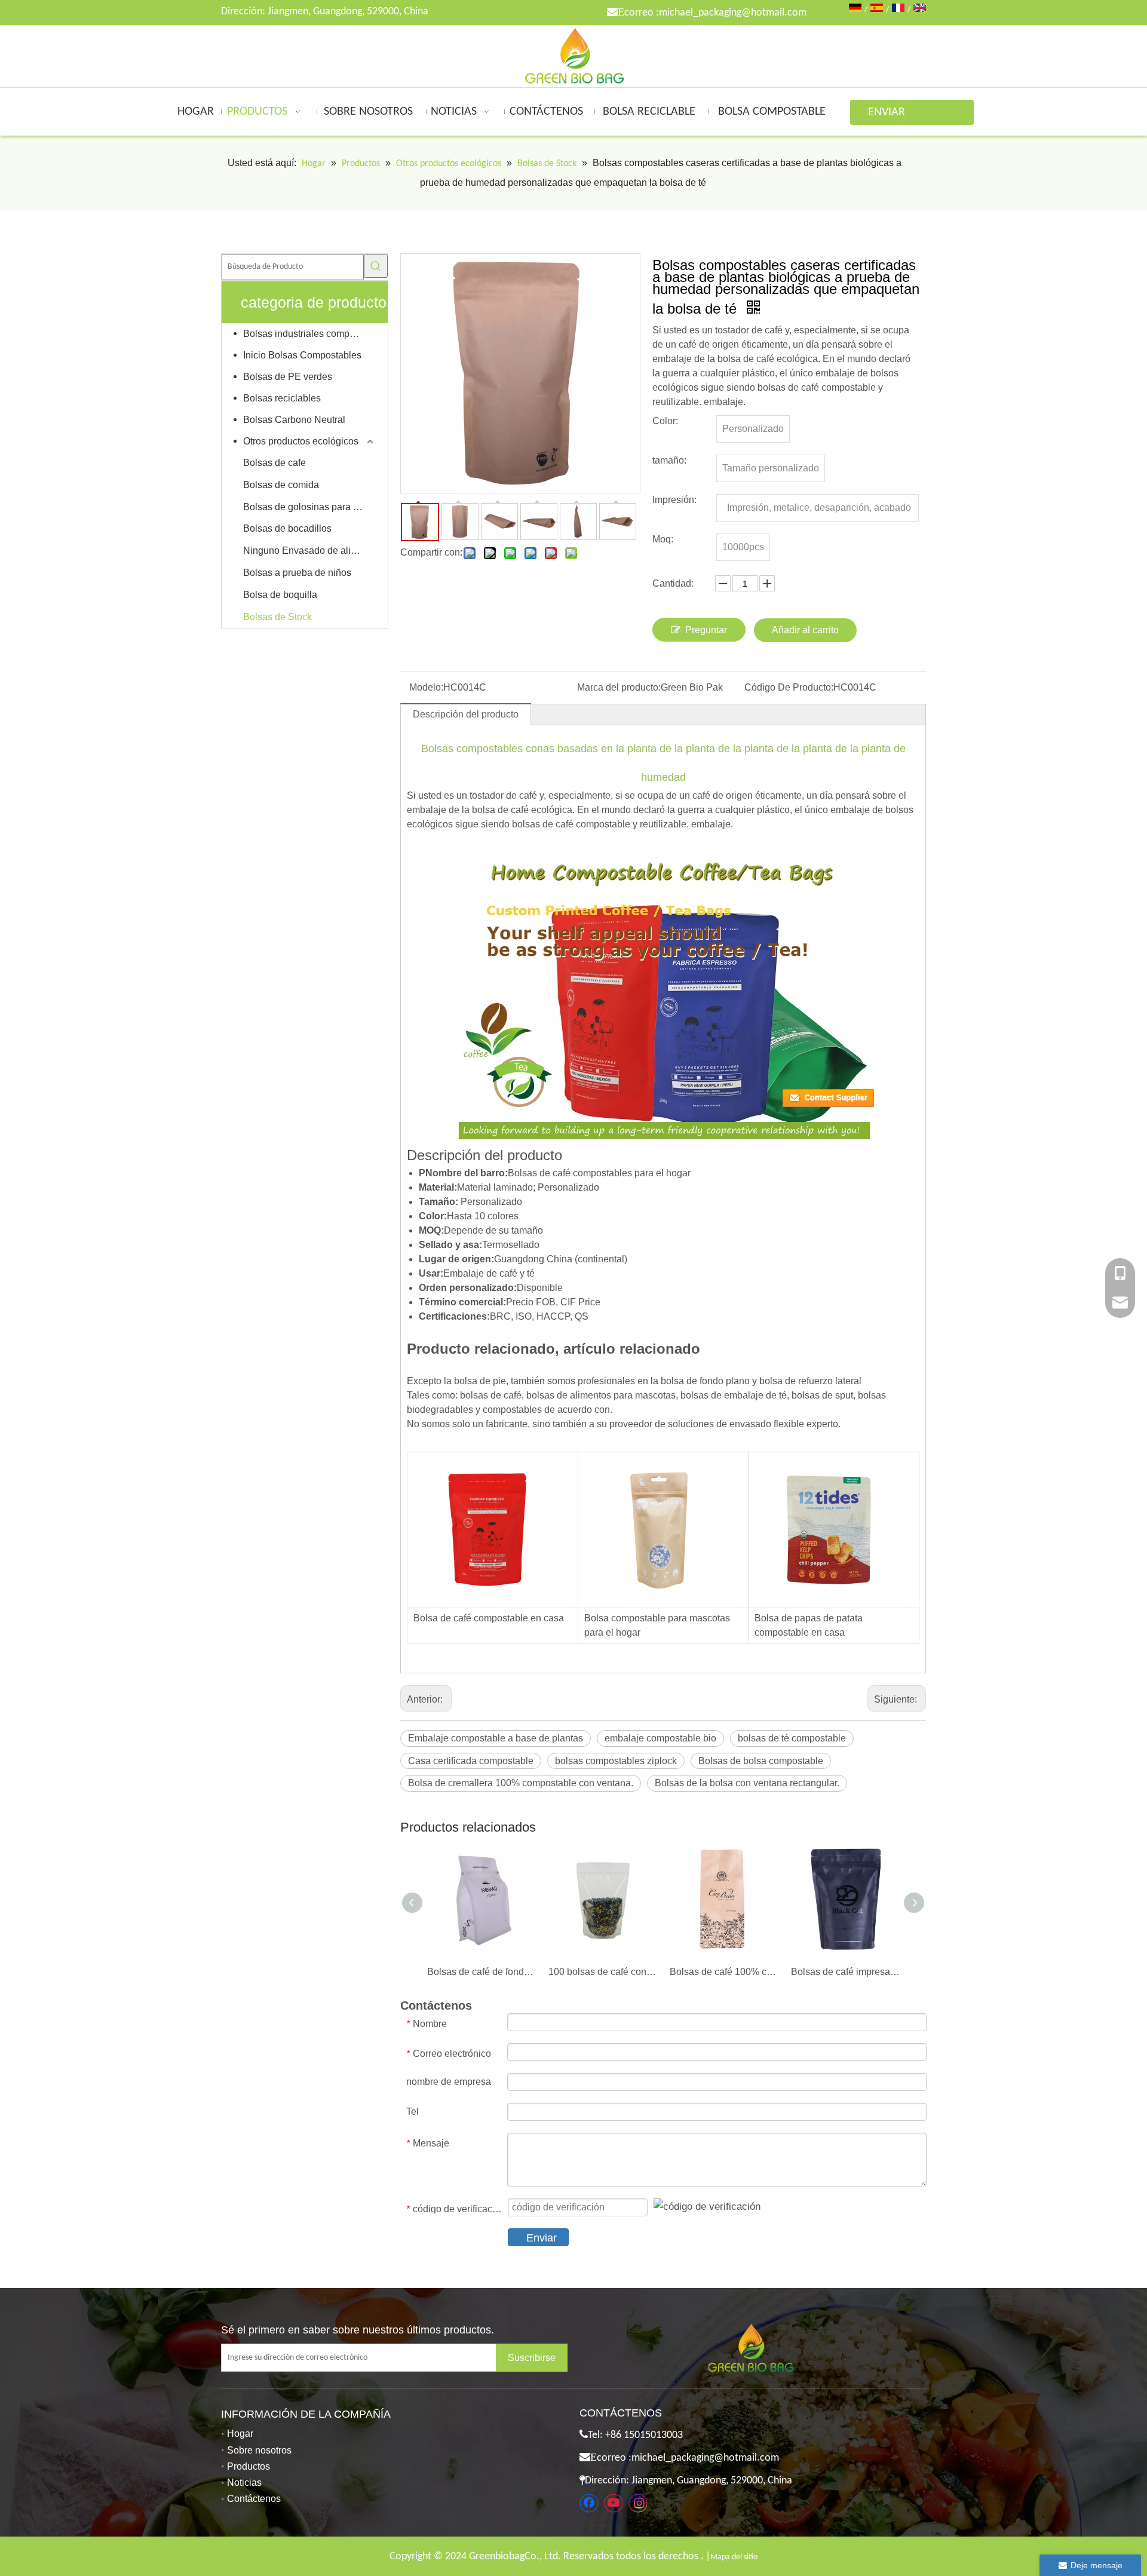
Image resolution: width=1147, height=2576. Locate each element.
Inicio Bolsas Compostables (302, 355)
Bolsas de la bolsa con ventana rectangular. (747, 1783)
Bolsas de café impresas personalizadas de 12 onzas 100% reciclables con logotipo (846, 1972)
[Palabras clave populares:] (376, 266)
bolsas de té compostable (792, 1738)
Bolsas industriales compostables (309, 334)
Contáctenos (254, 2499)
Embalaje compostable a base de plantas (496, 1738)
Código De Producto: (789, 687)
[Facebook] (589, 2503)
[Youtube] (614, 2503)
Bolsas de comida (281, 485)
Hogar (240, 2434)
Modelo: (426, 687)
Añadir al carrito (805, 630)
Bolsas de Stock (277, 617)
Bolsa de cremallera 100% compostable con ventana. (521, 1783)
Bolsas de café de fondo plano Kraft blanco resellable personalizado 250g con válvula (482, 1972)
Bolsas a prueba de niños (297, 573)
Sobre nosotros (259, 2450)
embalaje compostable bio (660, 1738)
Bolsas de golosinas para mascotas (309, 507)
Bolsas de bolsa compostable (761, 1761)
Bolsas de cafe (275, 463)
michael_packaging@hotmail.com (733, 13)
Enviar (542, 2238)
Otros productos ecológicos (301, 441)
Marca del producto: (619, 687)
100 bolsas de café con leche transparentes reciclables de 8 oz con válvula (603, 1972)
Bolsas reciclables (282, 398)
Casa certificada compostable (471, 1761)
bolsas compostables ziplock (616, 1761)
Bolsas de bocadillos (287, 528)
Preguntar (706, 630)
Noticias (244, 2483)
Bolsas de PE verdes (288, 377)
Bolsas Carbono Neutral (294, 420)
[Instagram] (638, 2503)
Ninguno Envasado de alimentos (309, 551)
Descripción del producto (466, 714)
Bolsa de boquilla (280, 595)
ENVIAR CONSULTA (894, 116)
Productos (249, 2466)
